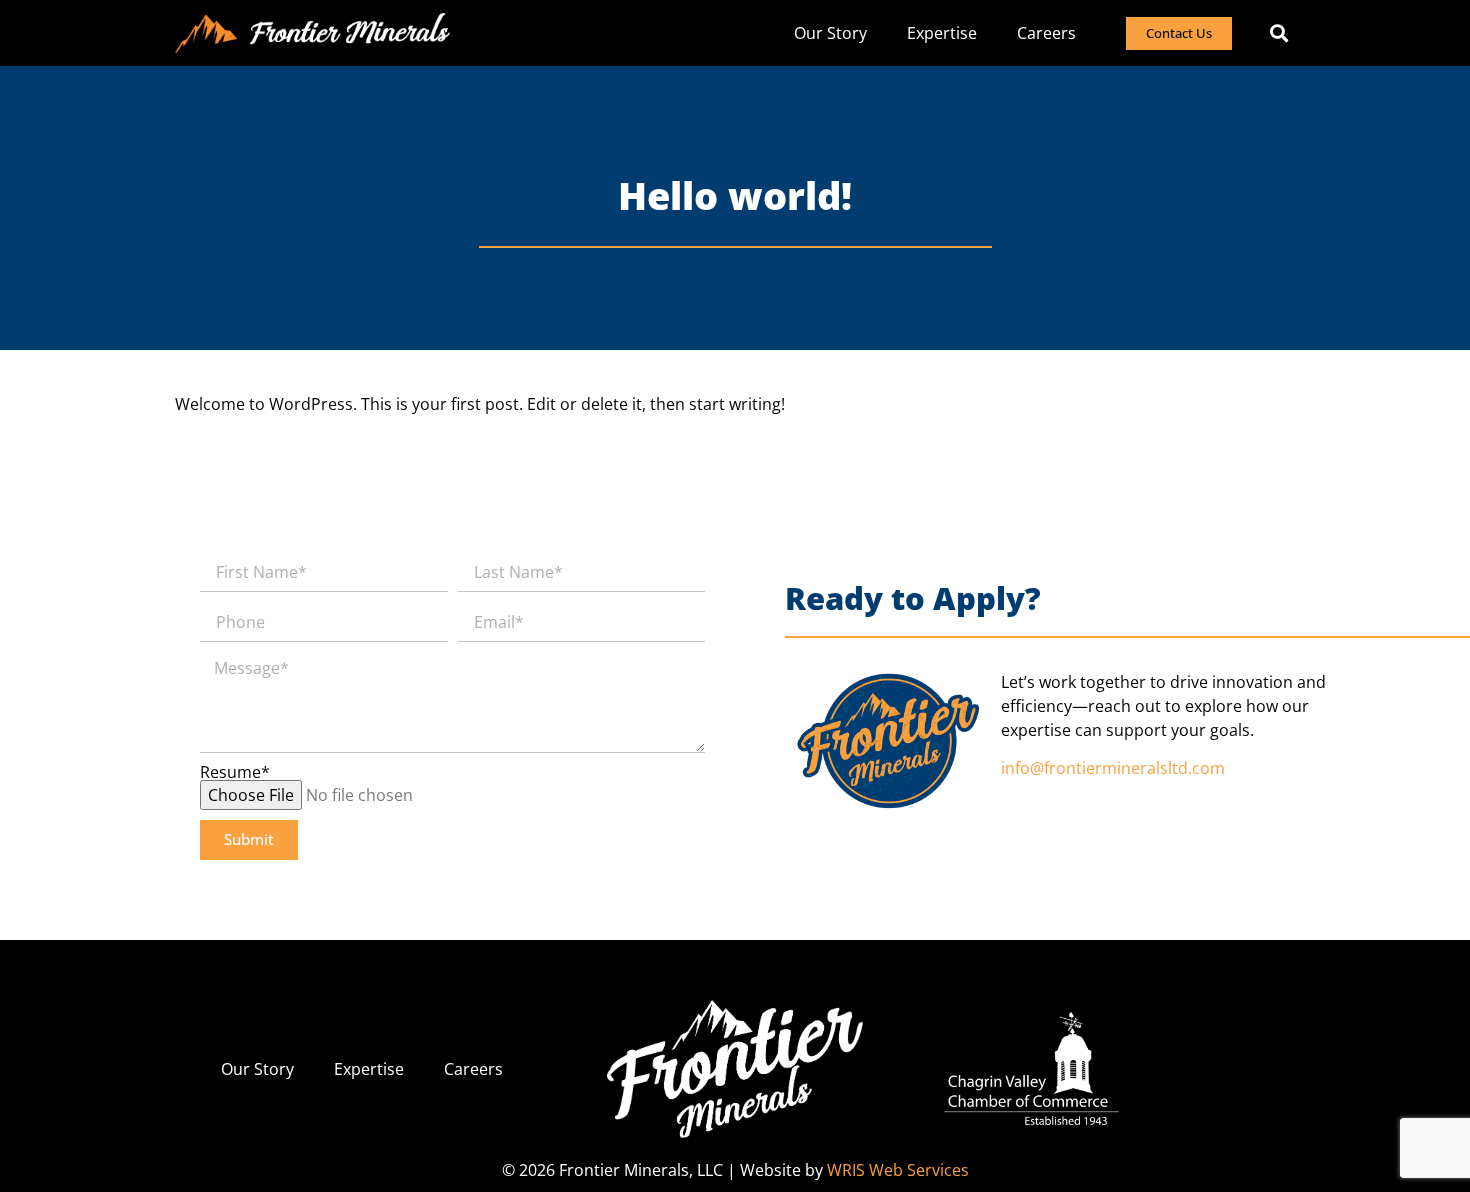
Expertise (942, 33)
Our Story (830, 33)
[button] (1278, 33)
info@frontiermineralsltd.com (1113, 768)
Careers (1046, 33)
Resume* (235, 772)
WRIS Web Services (898, 1170)
